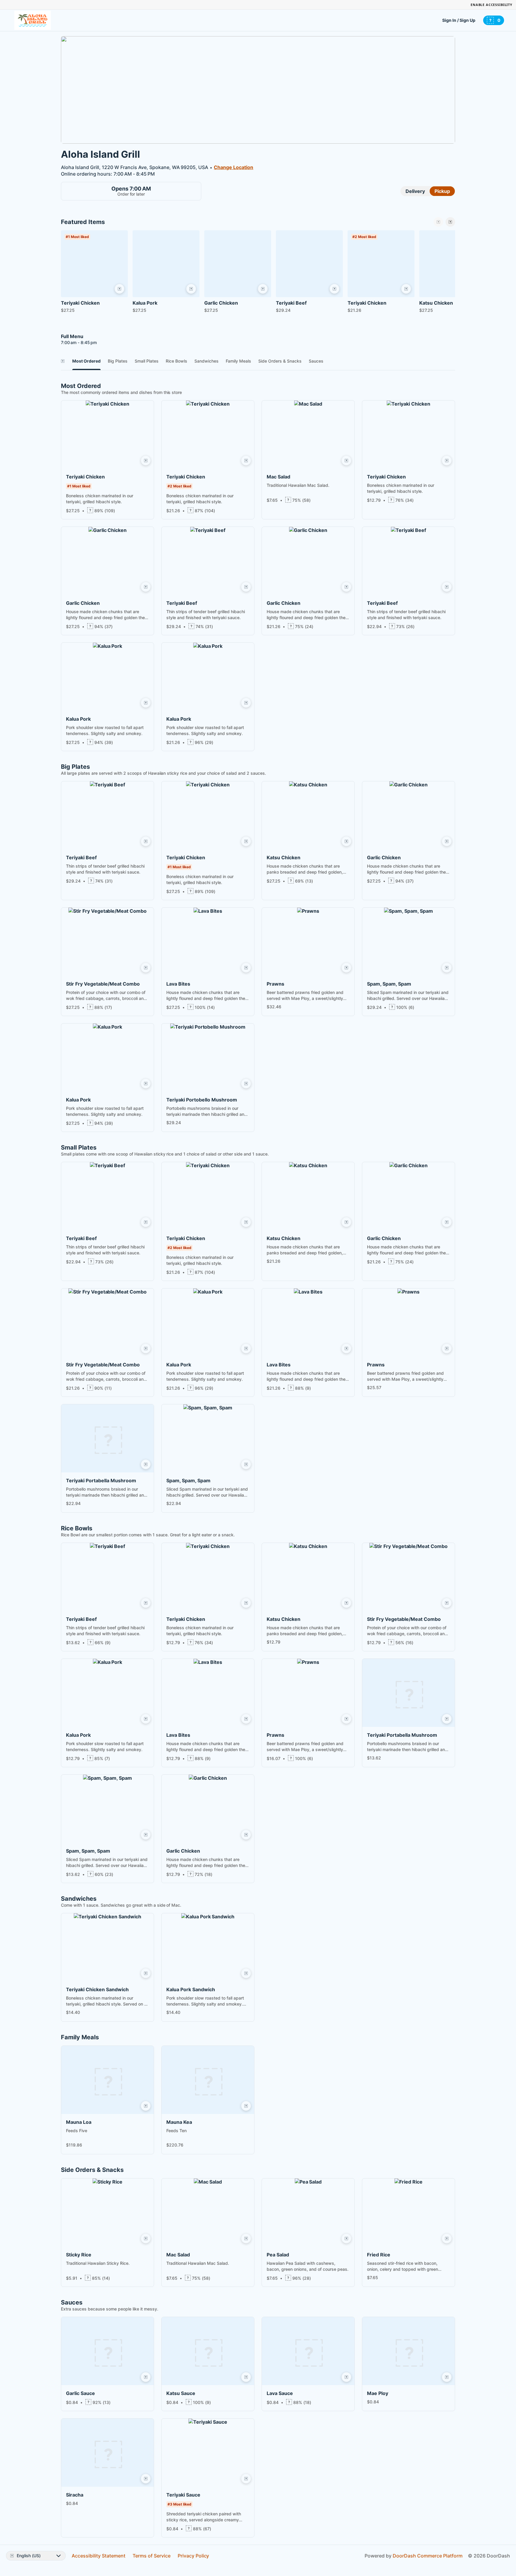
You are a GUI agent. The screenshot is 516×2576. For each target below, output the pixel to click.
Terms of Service (152, 2556)
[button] (94, 273)
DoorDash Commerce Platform (428, 2556)
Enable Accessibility (492, 5)
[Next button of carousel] (450, 222)
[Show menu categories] (63, 361)
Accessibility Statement (99, 2556)
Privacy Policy (193, 2556)
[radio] (415, 191)
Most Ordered (86, 361)
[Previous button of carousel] (438, 222)
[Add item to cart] (119, 289)
